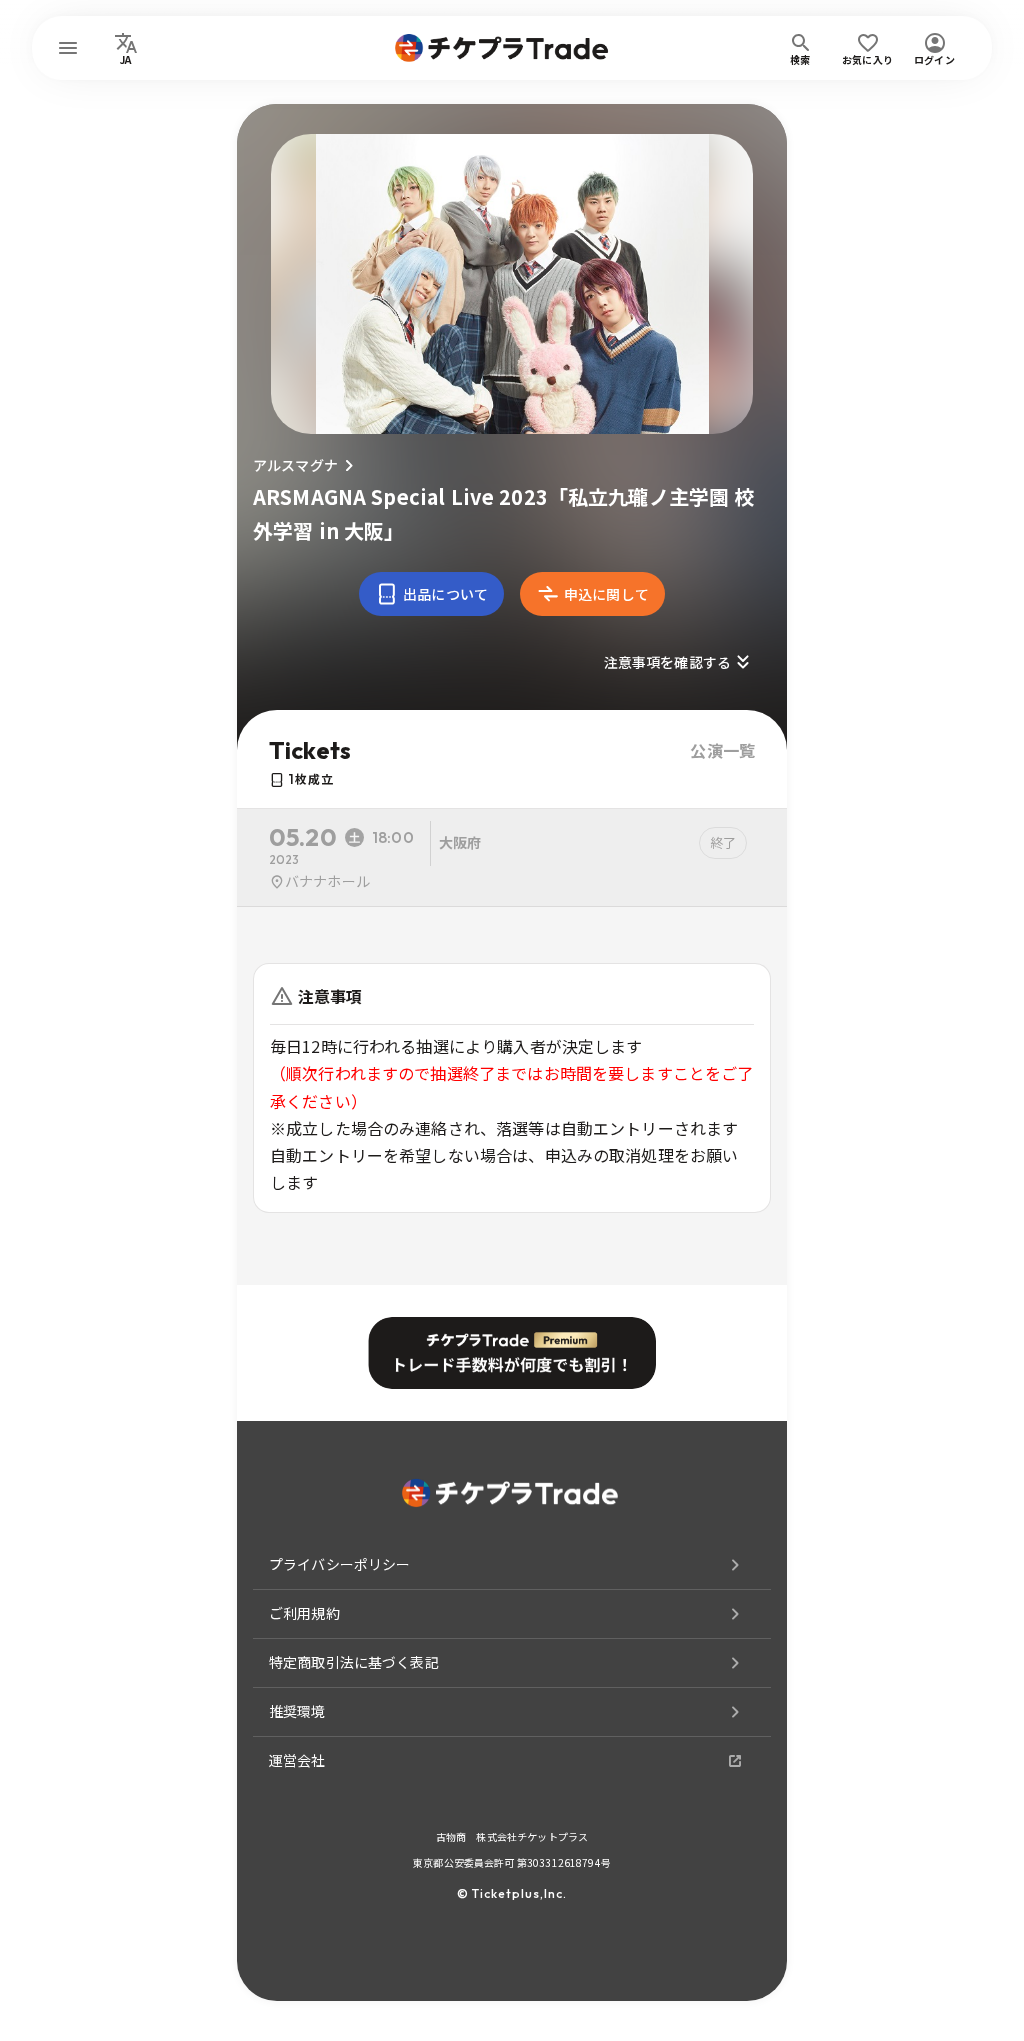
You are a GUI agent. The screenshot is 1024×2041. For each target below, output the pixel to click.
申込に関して (606, 594)
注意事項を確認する (667, 662)
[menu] (68, 48)
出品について (445, 594)
